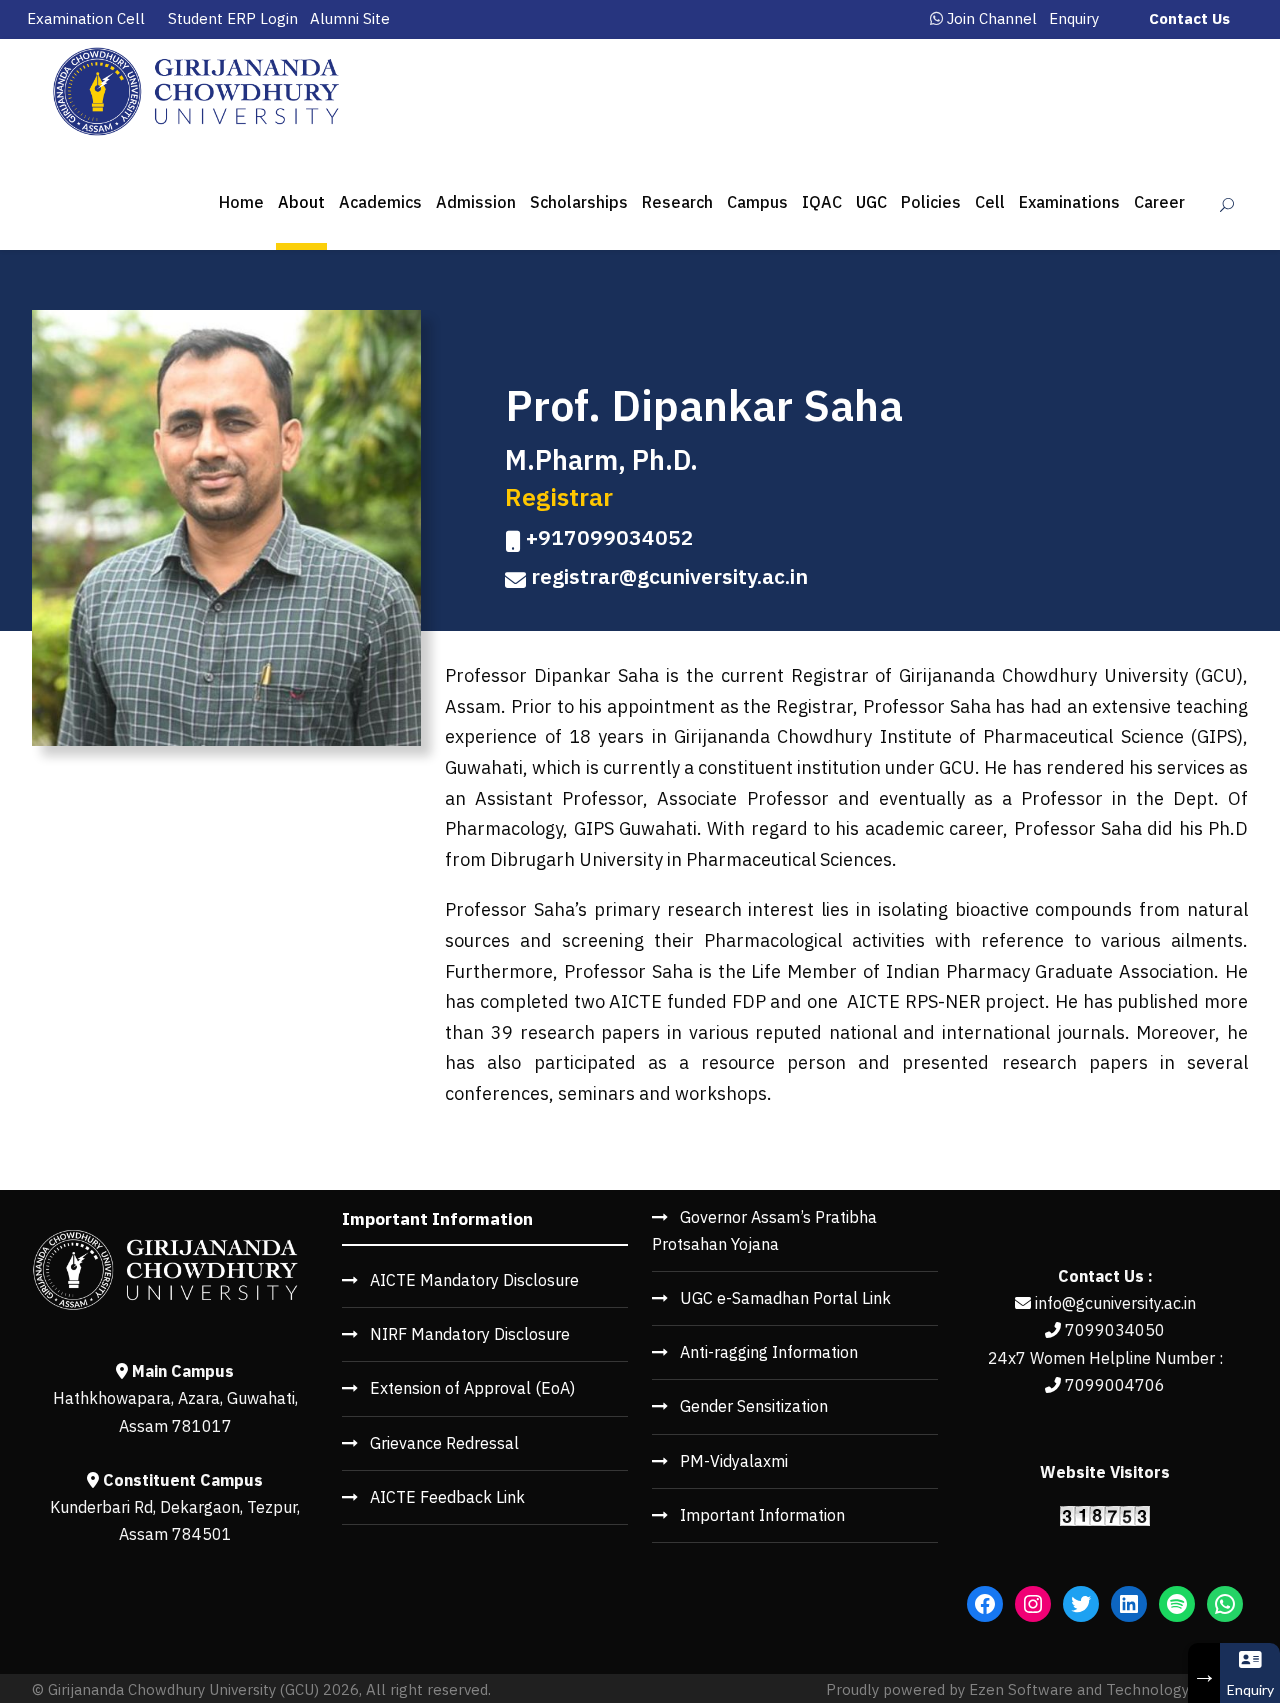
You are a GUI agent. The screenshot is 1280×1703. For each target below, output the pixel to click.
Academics (380, 202)
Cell (990, 202)
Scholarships (579, 202)
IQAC (822, 202)
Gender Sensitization (754, 1406)
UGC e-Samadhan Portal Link (785, 1298)
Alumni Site (350, 18)
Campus (757, 202)
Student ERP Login (233, 18)
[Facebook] (985, 1604)
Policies (931, 202)
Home (241, 202)
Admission (476, 202)
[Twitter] (1081, 1604)
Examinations (1069, 202)
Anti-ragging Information (769, 1352)
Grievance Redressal (444, 1443)
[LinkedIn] (1129, 1604)
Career (1159, 202)
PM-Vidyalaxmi (734, 1461)
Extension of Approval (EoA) (472, 1388)
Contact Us (1189, 18)
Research (677, 202)
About (301, 202)
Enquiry (1074, 18)
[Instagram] (1033, 1604)
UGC (871, 202)
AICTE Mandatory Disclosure (474, 1280)
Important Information (762, 1515)
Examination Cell (86, 18)
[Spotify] (1177, 1604)
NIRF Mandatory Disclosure (470, 1334)
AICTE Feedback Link (447, 1497)
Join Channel (992, 18)
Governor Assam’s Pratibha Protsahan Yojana (764, 1230)
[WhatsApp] (1225, 1604)
